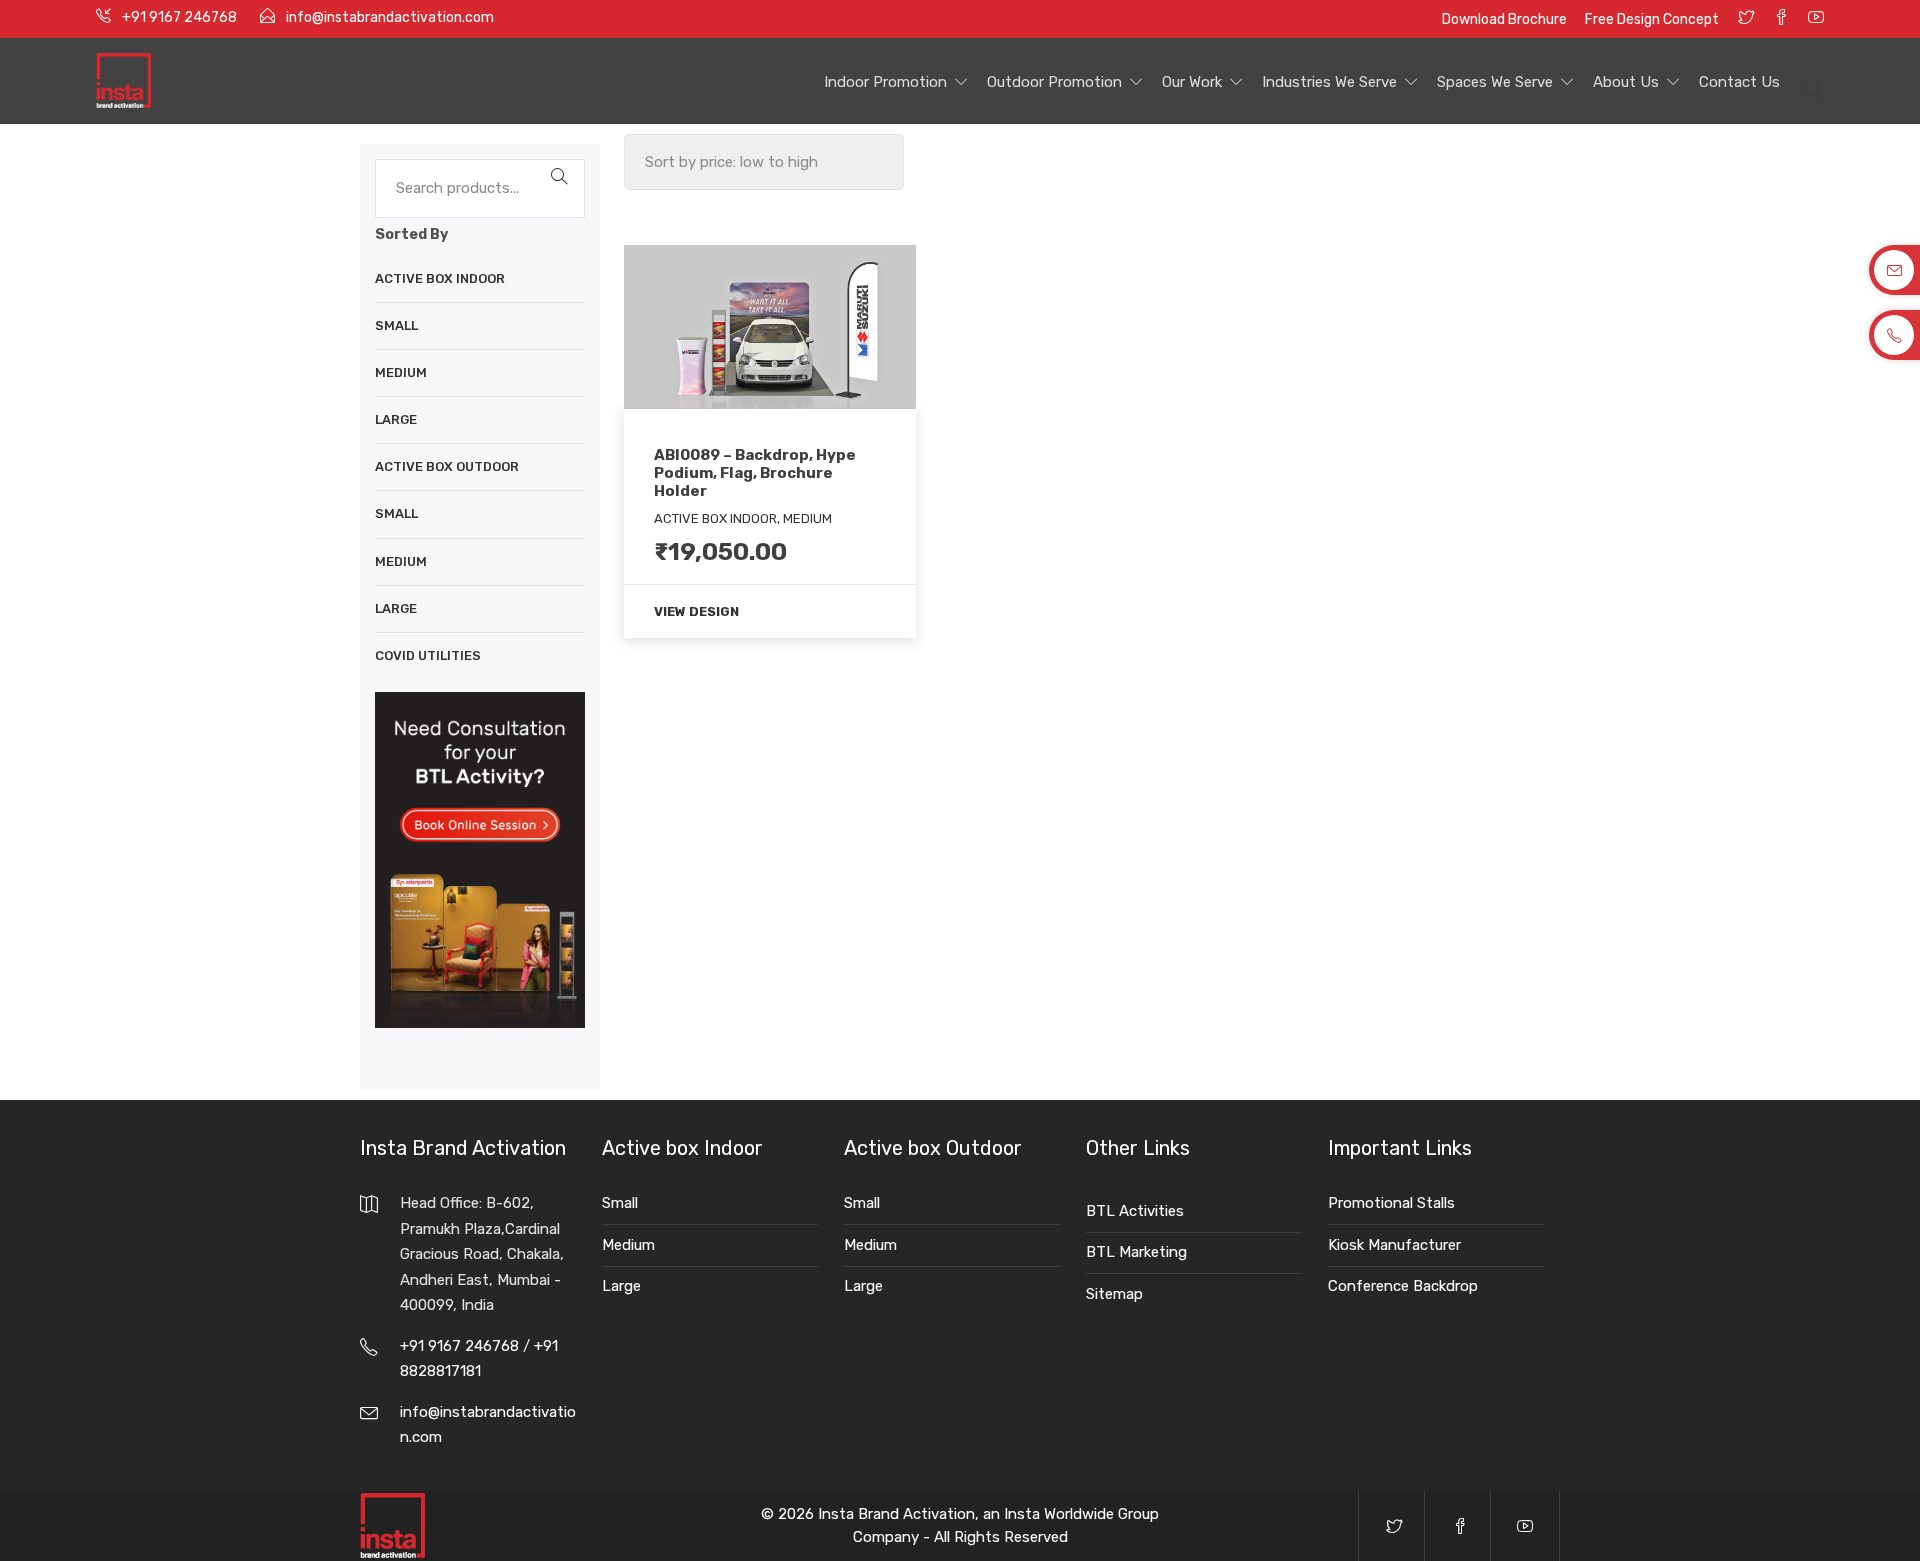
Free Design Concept (1652, 19)
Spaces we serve (1495, 82)
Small (396, 325)
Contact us (1739, 82)
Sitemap (1114, 1294)
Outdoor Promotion (1054, 82)
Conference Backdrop (1403, 1286)
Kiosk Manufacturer (1394, 1245)
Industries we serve (1329, 82)
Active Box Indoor (440, 278)
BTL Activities (1135, 1211)
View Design (696, 611)
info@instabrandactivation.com (390, 17)
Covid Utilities (428, 655)
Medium (401, 372)
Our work (1192, 82)
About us (1626, 82)
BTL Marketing (1136, 1252)
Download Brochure (1506, 19)
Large (396, 419)
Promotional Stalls (1391, 1203)
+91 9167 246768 (181, 17)
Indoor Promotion (885, 82)
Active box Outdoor (447, 466)
